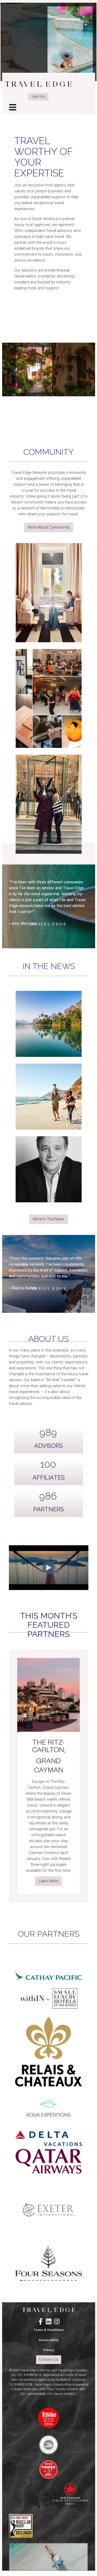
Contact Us (49, 2360)
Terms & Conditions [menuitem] (49, 2330)
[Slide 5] (37, 2280)
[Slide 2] (25, 2280)
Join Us (38, 97)
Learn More (48, 1881)
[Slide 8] (48, 2280)
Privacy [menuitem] (49, 2350)
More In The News (48, 1219)
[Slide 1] (21, 2280)
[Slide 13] (68, 2280)
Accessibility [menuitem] (49, 2340)
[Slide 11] (60, 2280)
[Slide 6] (41, 2280)
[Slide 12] (64, 2280)
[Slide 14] (72, 2280)
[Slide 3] (29, 2280)
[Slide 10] (56, 2280)
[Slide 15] (76, 2280)
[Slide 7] (44, 2280)
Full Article (48, 1054)
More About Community (49, 527)
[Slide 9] (52, 2280)
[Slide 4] (33, 2280)
